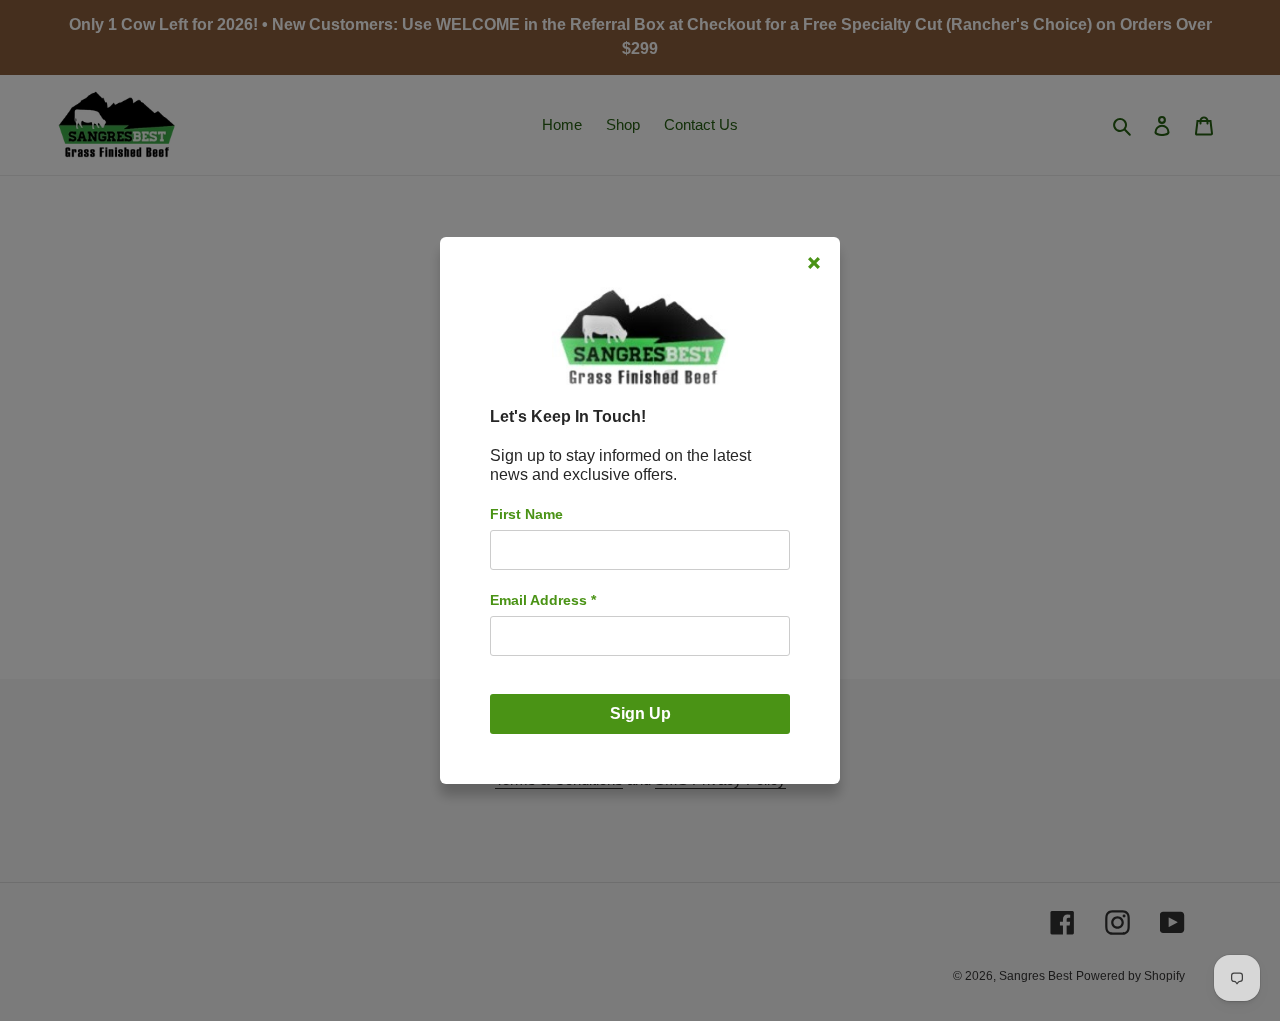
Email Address (543, 600)
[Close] (814, 263)
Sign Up (640, 713)
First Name (526, 514)
